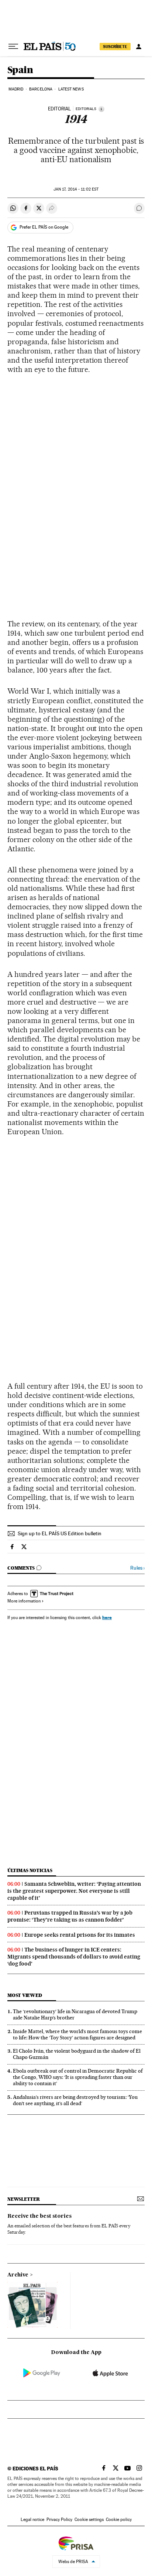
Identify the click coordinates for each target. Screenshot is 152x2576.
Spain (20, 70)
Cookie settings (89, 2519)
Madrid (16, 89)
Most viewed (25, 1995)
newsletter (24, 2199)
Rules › (137, 1568)
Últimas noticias (30, 1870)
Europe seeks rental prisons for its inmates (80, 1935)
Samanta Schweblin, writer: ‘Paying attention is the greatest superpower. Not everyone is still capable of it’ (74, 1891)
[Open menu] (13, 47)
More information (24, 1601)
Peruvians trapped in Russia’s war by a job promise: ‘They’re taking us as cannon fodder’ (70, 1916)
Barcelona (41, 89)
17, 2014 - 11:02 (76, 189)
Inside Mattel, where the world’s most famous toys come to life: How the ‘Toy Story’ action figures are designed (77, 2034)
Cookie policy (119, 2519)
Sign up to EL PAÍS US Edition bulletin (60, 1533)
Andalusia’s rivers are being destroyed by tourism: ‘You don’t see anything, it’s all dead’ (75, 2100)
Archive (18, 2275)
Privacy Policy (59, 2519)
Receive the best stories (39, 2216)
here (107, 1617)
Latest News (71, 89)
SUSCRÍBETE (115, 47)
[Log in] (139, 47)
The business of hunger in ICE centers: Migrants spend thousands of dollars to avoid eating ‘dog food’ (74, 1957)
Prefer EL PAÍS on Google (44, 227)
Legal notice (32, 2519)
